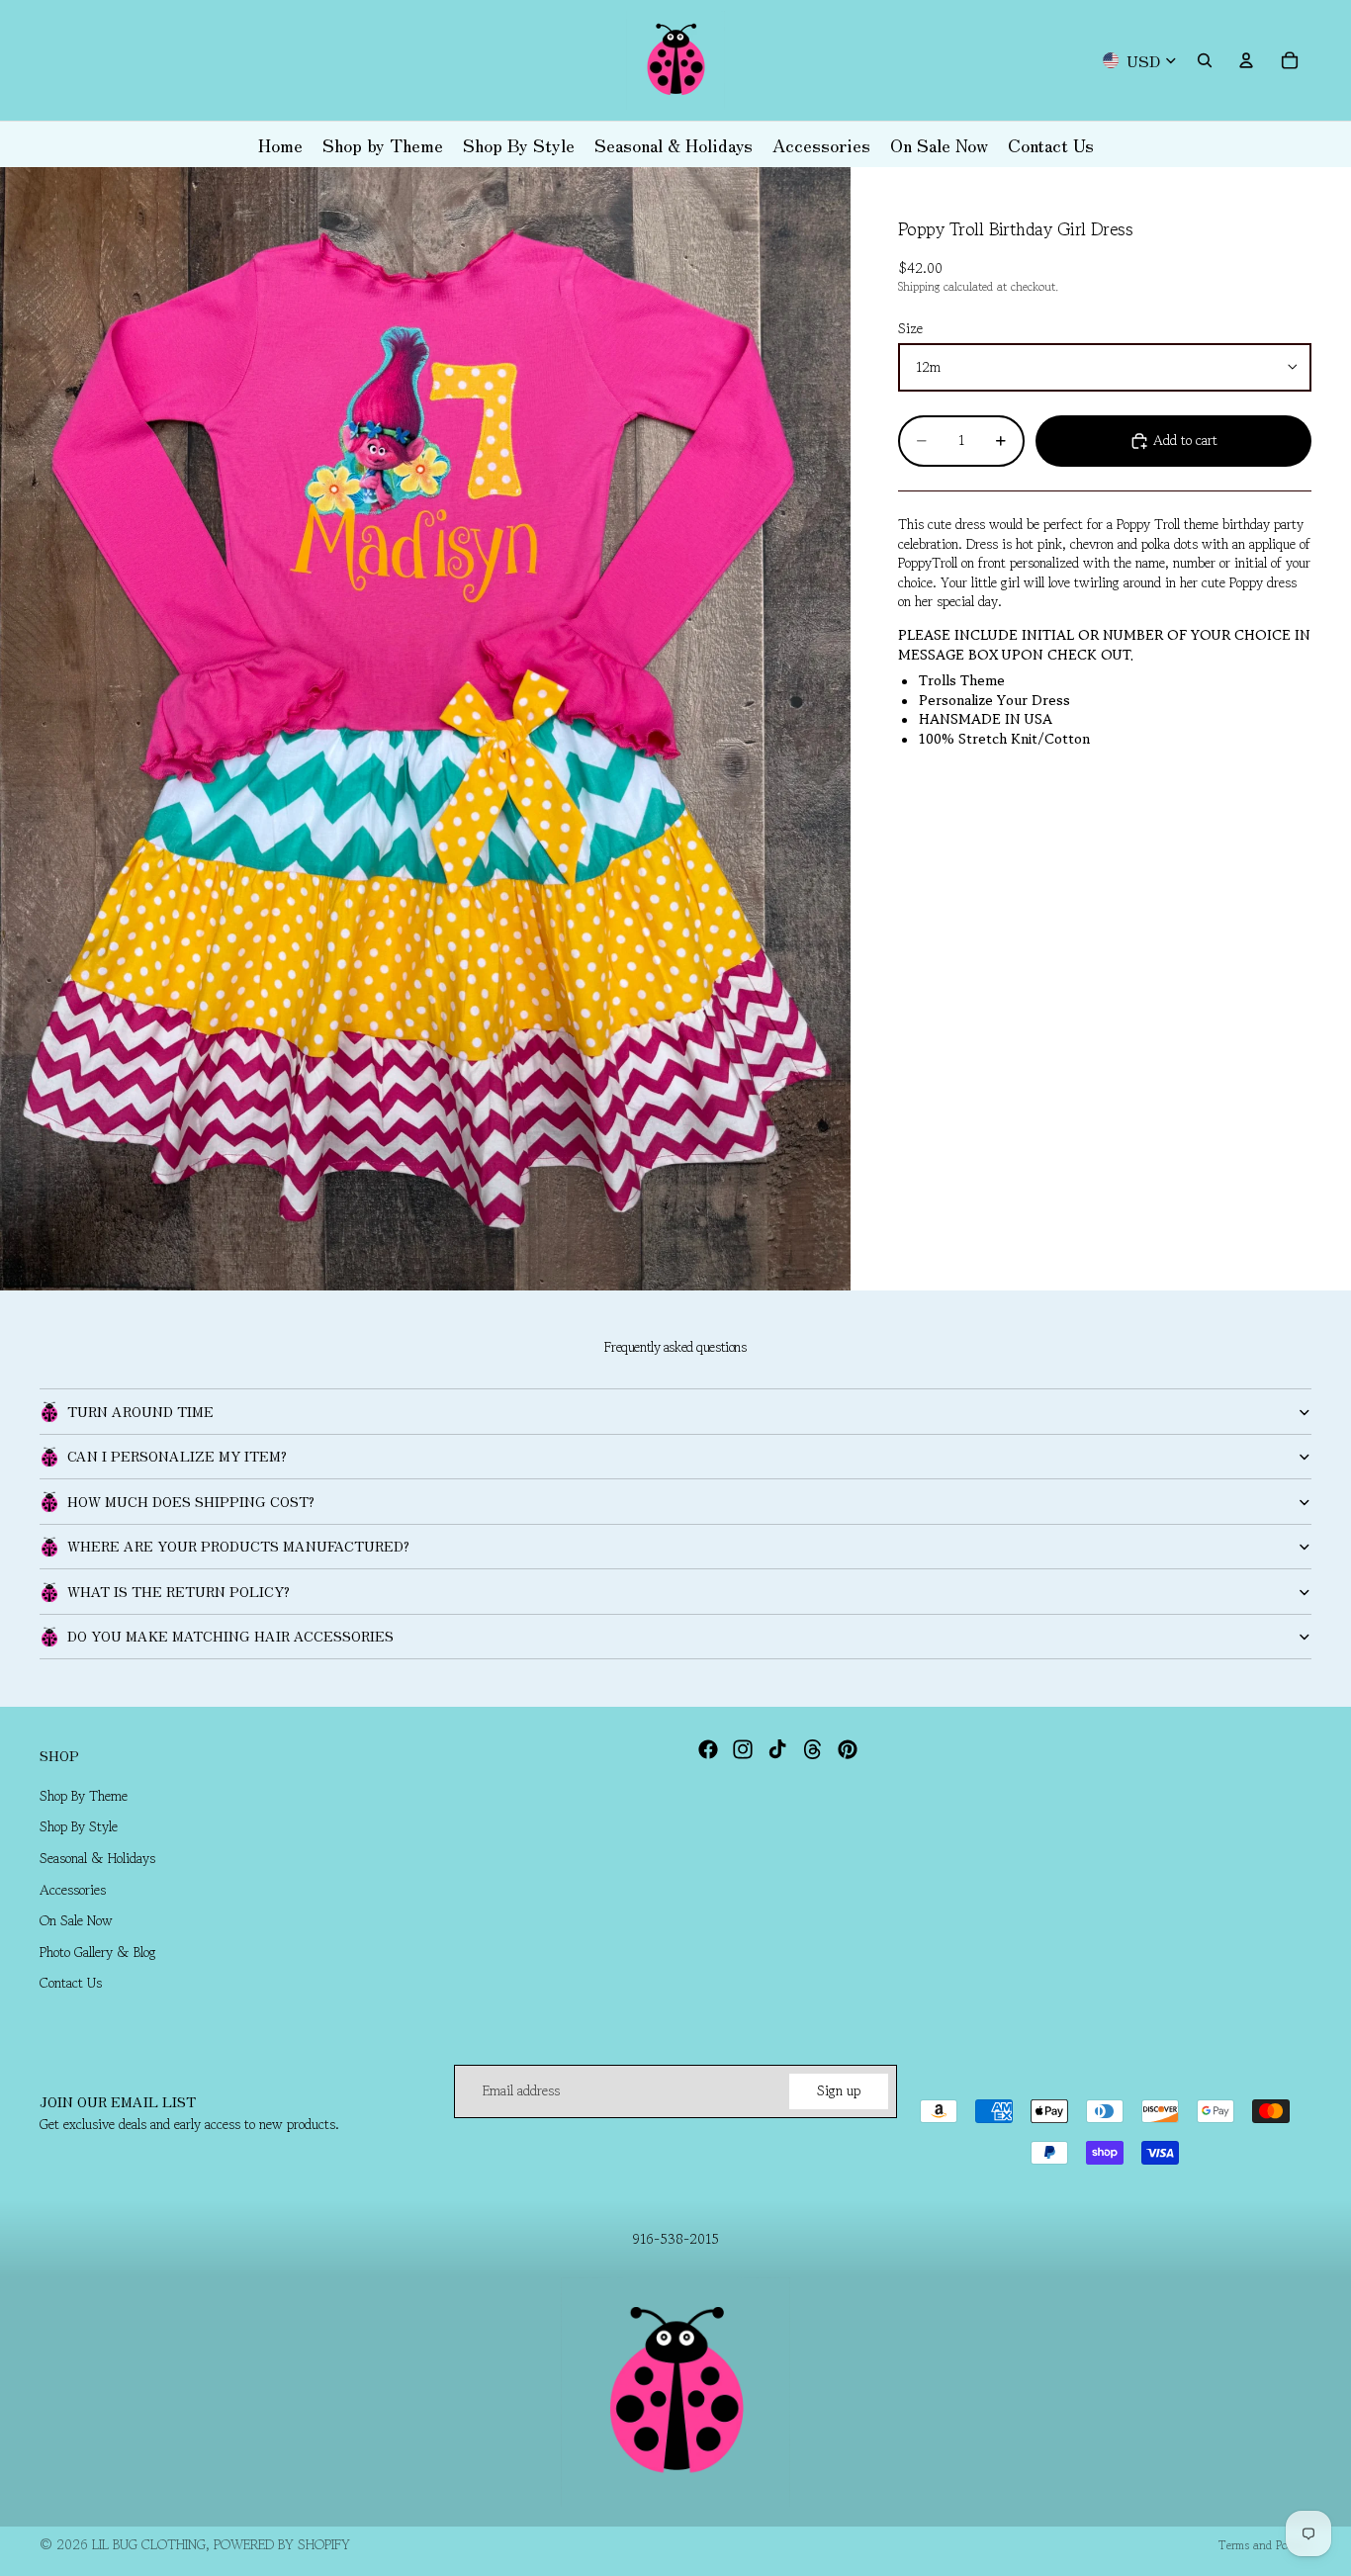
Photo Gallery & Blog (98, 1952)
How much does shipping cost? (191, 1501)
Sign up (839, 2090)
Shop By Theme (84, 1796)
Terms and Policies (1265, 2545)
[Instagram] (743, 1749)
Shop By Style (79, 1827)
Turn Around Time (140, 1411)
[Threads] (813, 1749)
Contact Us (71, 1984)
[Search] (1205, 60)
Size (910, 328)
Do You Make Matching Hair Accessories (230, 1636)
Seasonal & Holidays (97, 1858)
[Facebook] (708, 1749)
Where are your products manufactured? (238, 1546)
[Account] (1246, 60)
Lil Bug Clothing (149, 2544)
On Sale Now (76, 1921)
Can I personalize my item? (177, 1456)
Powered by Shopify (282, 2544)
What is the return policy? (179, 1591)
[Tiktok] (777, 1749)
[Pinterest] (848, 1749)
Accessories (73, 1890)
